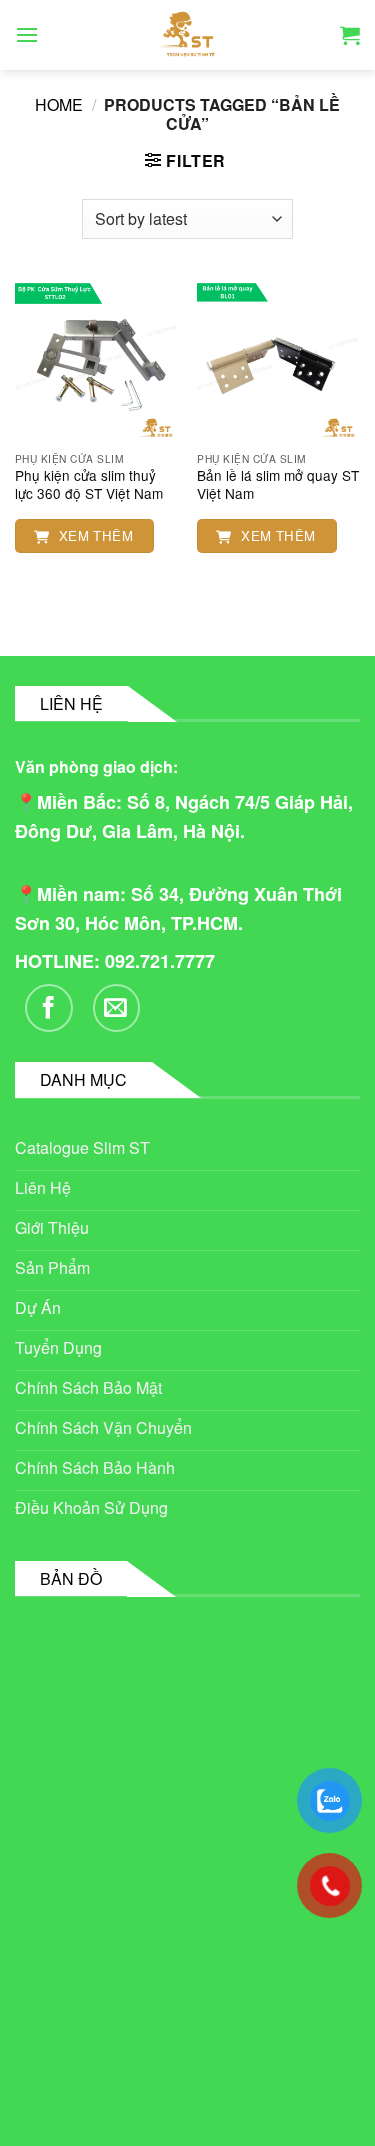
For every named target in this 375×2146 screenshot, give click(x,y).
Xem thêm (94, 535)
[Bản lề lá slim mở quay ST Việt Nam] (278, 360)
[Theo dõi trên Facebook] (49, 1008)
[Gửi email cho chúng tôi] (117, 1008)
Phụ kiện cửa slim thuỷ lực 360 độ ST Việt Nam (89, 484)
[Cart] (350, 35)
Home (59, 104)
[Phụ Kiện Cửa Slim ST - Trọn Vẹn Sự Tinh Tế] (188, 35)
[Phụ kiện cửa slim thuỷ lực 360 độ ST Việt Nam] (96, 360)
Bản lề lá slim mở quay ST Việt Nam (278, 484)
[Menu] (27, 34)
